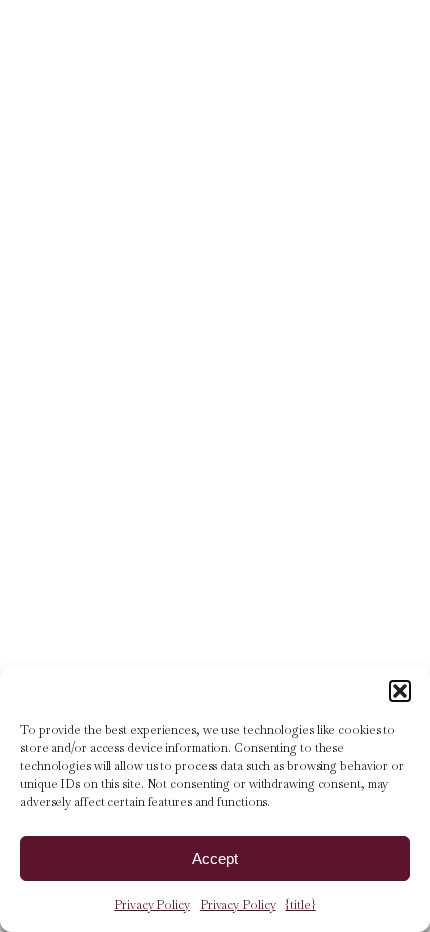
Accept (215, 858)
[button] (400, 691)
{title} (300, 905)
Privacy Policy (152, 905)
